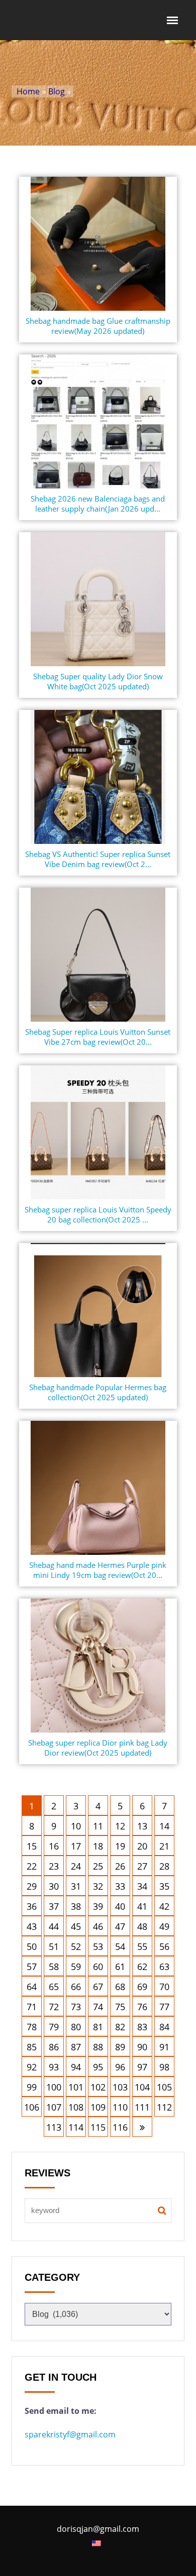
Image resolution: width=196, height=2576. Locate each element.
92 (32, 2067)
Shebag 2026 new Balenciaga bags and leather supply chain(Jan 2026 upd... (98, 504)
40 (120, 1906)
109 (98, 2107)
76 (142, 2007)
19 (120, 1846)
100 (54, 2087)
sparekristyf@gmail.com (70, 2434)
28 (164, 1866)
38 (76, 1906)
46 (98, 1926)
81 (98, 2027)
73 (76, 2007)
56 (164, 1946)
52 (76, 1946)
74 (98, 2007)
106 (32, 2107)
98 (164, 2067)
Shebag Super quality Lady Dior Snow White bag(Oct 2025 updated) (98, 681)
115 (98, 2127)
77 (164, 2007)
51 (54, 1946)
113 (54, 2127)
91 (164, 2047)
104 (142, 2087)
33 (120, 1886)
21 (164, 1846)
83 (142, 2027)
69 (142, 1987)
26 (120, 1866)
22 (32, 1866)
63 (164, 1967)
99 (32, 2087)
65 (54, 1987)
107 (54, 2107)
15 (32, 1846)
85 (32, 2047)
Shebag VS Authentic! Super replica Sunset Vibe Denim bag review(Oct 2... (98, 859)
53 (98, 1946)
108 (76, 2107)
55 (142, 1946)
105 (164, 2087)
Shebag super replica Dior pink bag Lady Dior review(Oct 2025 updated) (98, 1748)
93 (54, 2067)
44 (54, 1926)
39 (98, 1906)
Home (28, 91)
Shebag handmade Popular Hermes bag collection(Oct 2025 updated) (98, 1392)
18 (98, 1846)
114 (76, 2127)
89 (120, 2047)
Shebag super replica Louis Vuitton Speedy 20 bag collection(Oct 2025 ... (98, 1214)
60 (98, 1967)
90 (142, 2047)
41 (142, 1906)
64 (32, 1987)
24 (76, 1866)
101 (76, 2087)
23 (54, 1866)
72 (54, 2007)
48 (142, 1926)
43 (32, 1926)
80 (76, 2027)
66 (76, 1987)
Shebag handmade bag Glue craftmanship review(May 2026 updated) (98, 326)
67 (98, 1987)
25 (98, 1866)
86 (54, 2047)
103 (120, 2087)
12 (120, 1826)
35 (164, 1886)
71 (32, 2007)
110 (120, 2107)
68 (120, 1987)
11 (98, 1826)
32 (98, 1886)
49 (164, 1926)
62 (142, 1967)
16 (54, 1846)
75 (120, 2007)
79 (54, 2027)
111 (142, 2107)
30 (54, 1886)
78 (32, 2027)
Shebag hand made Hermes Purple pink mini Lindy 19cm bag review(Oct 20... (98, 1570)
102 (98, 2087)
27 (142, 1866)
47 (120, 1926)
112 (164, 2107)
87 (76, 2047)
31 (76, 1886)
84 (164, 2027)
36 (32, 1906)
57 (32, 1967)
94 (76, 2067)
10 (76, 1826)
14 (164, 1826)
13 (142, 1826)
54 (120, 1946)
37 (54, 1906)
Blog (57, 91)
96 (120, 2067)
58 (54, 1967)
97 (142, 2067)
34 (142, 1886)
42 (164, 1906)
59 (76, 1967)
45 (76, 1926)
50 (32, 1946)
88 (98, 2047)
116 (120, 2127)
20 (142, 1846)
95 (98, 2067)
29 (32, 1886)
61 (120, 1967)
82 (120, 2027)
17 (76, 1846)
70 (164, 1987)
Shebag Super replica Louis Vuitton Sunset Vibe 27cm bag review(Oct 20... (98, 1037)
